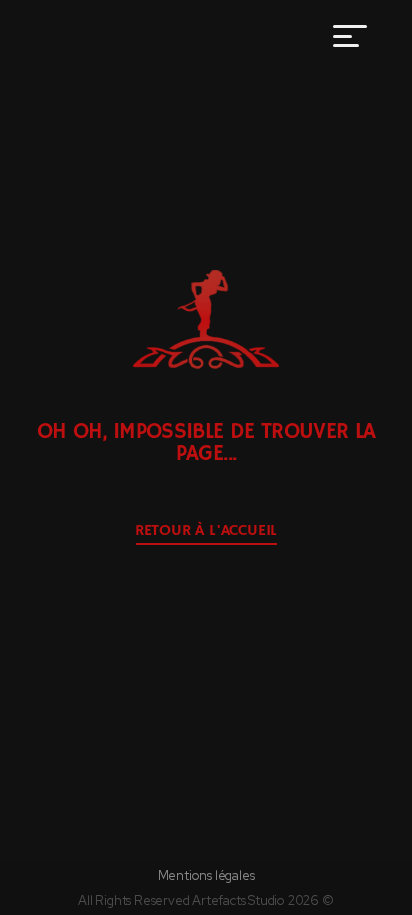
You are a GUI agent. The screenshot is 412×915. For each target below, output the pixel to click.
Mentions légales (206, 875)
